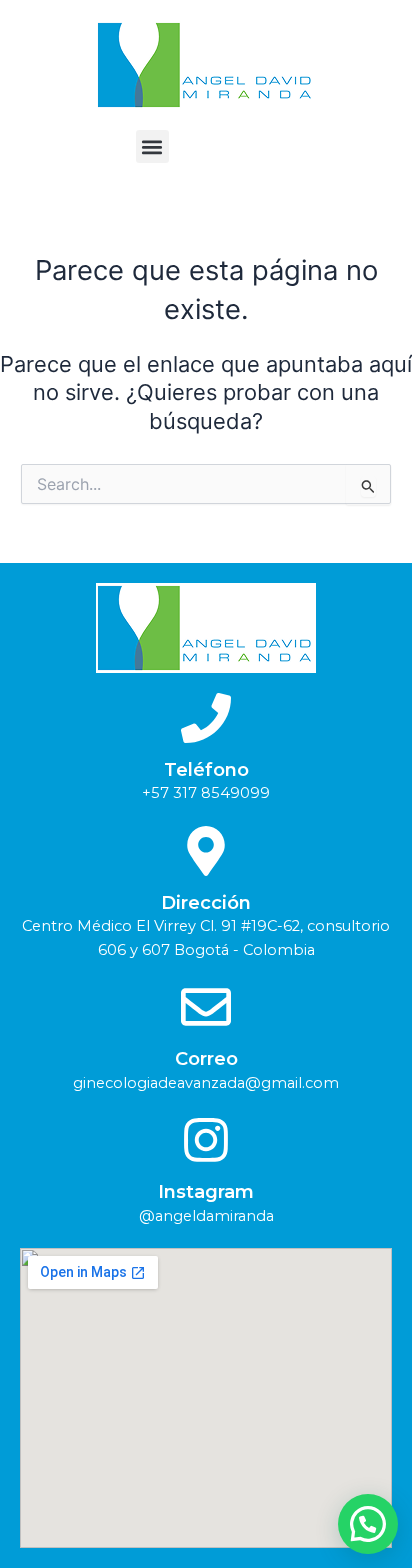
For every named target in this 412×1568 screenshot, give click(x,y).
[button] (152, 146)
